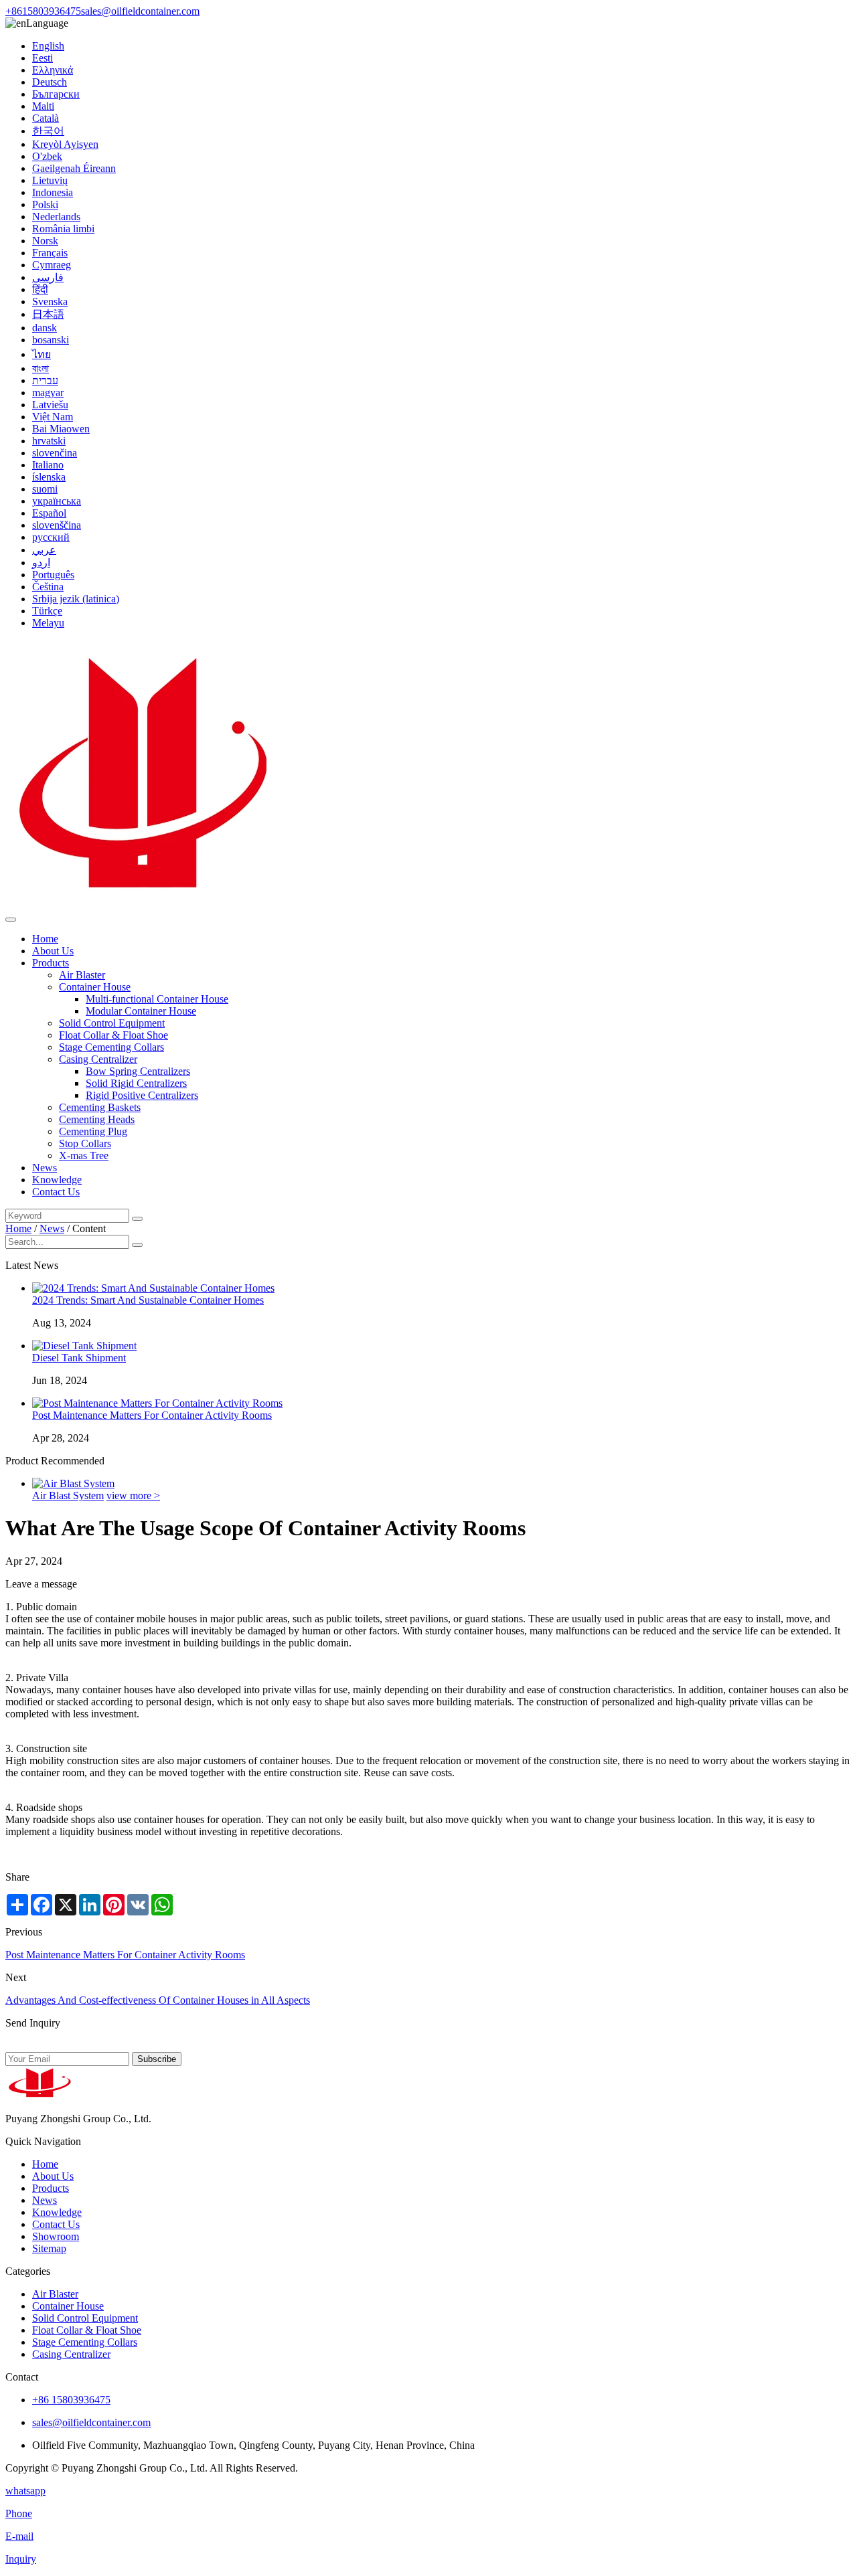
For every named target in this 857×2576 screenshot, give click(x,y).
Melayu (48, 623)
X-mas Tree (84, 1155)
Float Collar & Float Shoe (113, 1035)
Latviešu (50, 405)
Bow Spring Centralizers (138, 1071)
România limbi (63, 229)
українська (57, 501)
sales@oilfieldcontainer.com (140, 11)
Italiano (48, 465)
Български (56, 94)
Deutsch (50, 82)
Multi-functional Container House (157, 999)
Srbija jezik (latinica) (76, 599)
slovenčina (55, 453)
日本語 (48, 314)
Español (49, 513)
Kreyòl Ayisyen (65, 144)
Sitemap (49, 2248)
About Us (53, 951)
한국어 (48, 131)
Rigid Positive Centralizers (142, 1095)
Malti (43, 106)
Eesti (43, 58)
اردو (41, 563)
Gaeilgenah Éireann (74, 168)
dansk (45, 328)
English (48, 46)
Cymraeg (52, 265)
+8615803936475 (43, 11)
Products (51, 963)
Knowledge (57, 1180)
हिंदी (40, 289)
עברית (45, 380)
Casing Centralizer (98, 1059)
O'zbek (47, 156)
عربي (44, 550)
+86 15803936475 (71, 2400)
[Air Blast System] (73, 1483)
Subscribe (157, 2059)
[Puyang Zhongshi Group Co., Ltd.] (139, 904)
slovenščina (57, 525)
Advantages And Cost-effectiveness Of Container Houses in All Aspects (158, 2000)
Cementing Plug (93, 1131)
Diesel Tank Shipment (79, 1358)
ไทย (42, 354)
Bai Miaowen (61, 429)
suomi (45, 489)
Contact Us (56, 1192)
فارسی (48, 277)
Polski (45, 204)
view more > (133, 1495)
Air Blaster (82, 975)
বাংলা (41, 368)
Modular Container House (141, 1011)
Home (45, 939)
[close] (11, 920)
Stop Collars (85, 1143)
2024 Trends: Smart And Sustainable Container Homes (148, 1300)
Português (53, 575)
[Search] (137, 1219)
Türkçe (47, 611)
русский (51, 537)
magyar (48, 393)
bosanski (51, 340)
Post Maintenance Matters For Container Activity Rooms (152, 1415)
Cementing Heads (97, 1119)
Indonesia (53, 192)
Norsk (45, 241)
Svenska (50, 302)
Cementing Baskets (100, 1107)
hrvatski (49, 441)
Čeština (48, 587)
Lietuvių (50, 180)
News (45, 1168)
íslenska (49, 477)
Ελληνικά (53, 70)
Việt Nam (53, 417)
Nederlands (56, 217)
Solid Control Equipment (112, 1023)
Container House (95, 987)
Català (46, 118)
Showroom (56, 2236)
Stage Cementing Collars (111, 1047)
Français (50, 253)
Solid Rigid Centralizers (136, 1083)
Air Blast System (68, 1495)
